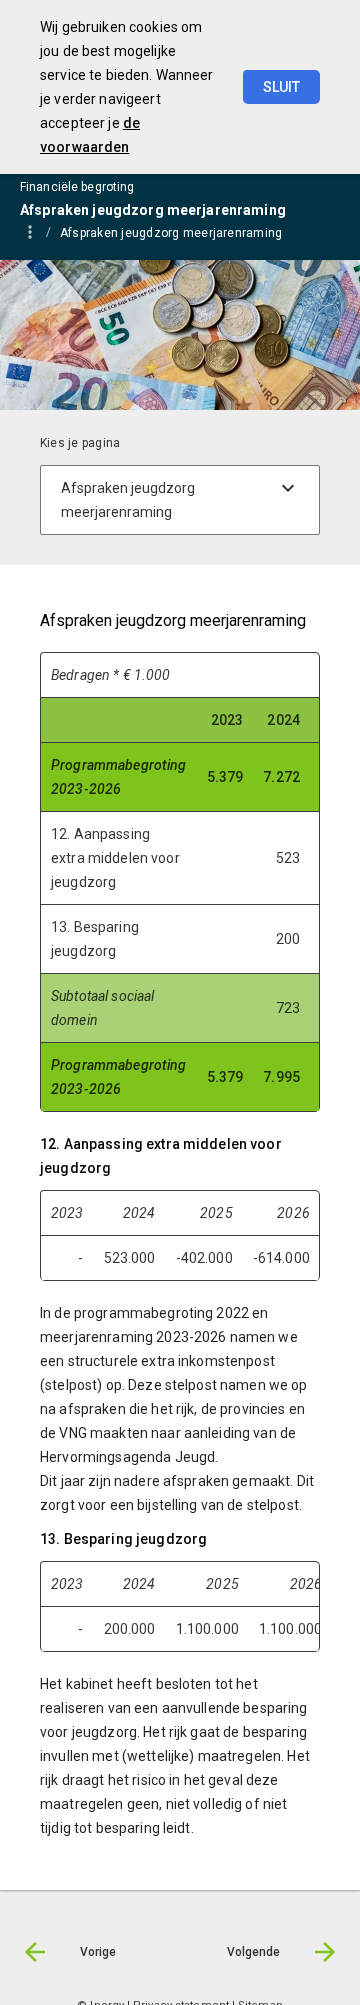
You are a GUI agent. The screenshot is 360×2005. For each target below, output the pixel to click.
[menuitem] (181, 232)
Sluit (281, 87)
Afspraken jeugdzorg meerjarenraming (171, 233)
